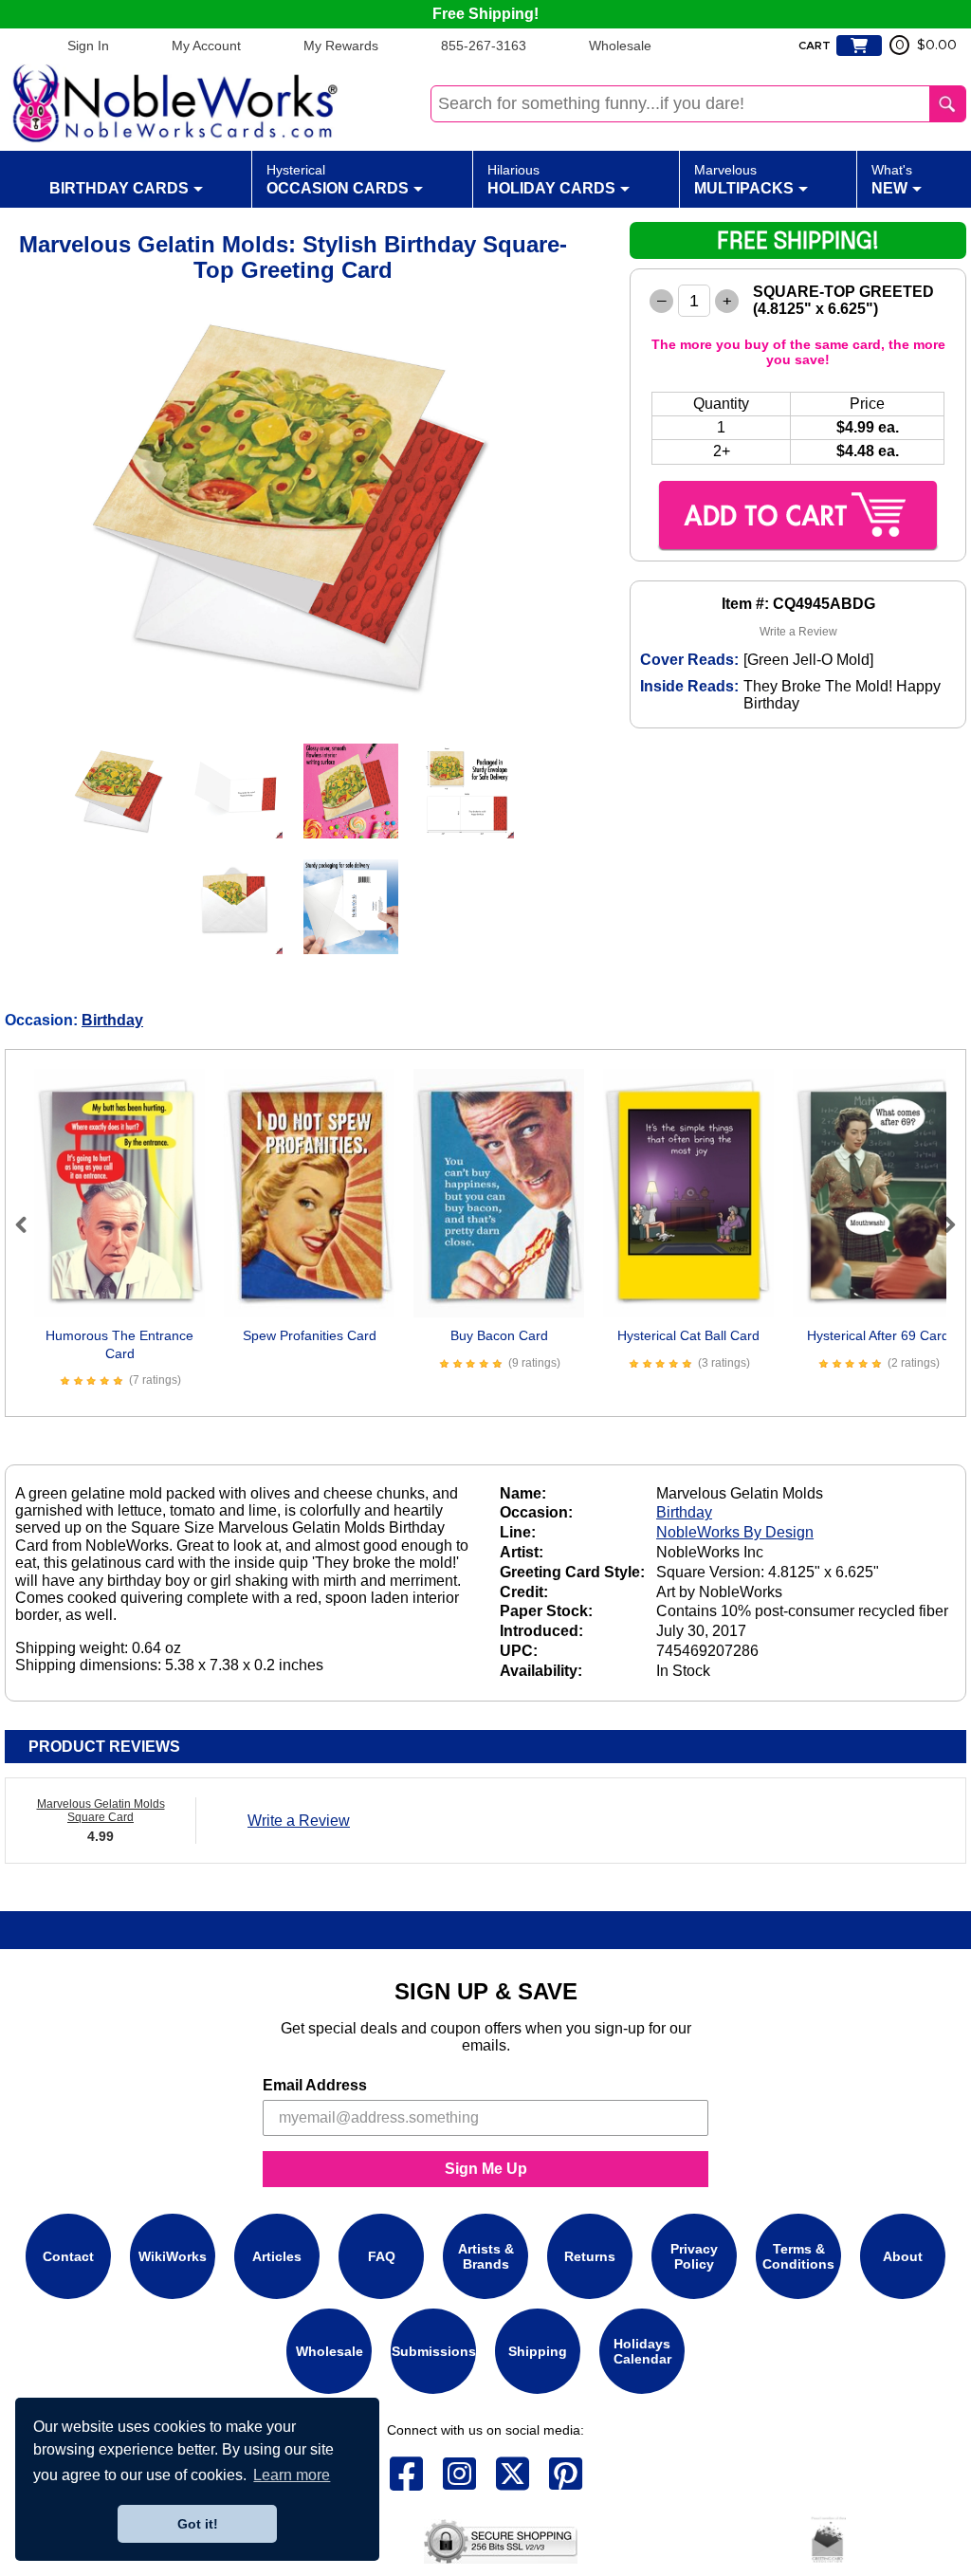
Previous (29, 1224)
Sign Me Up (486, 2169)
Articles (277, 2256)
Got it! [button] (198, 2524)
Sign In (88, 46)
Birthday (112, 1020)
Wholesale (620, 46)
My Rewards (341, 46)
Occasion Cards (338, 179)
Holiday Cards (551, 179)
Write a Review (798, 632)
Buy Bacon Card (499, 1335)
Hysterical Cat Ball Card (688, 1335)
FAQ (382, 2256)
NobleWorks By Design (735, 1532)
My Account (206, 46)
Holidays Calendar (642, 2351)
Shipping (538, 2351)
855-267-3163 (484, 46)
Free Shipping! (485, 14)
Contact (68, 2256)
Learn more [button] (292, 2475)
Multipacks (744, 179)
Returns (590, 2256)
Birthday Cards (119, 188)
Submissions (434, 2351)
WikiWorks (173, 2256)
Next (942, 1224)
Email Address (315, 2085)
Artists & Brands (486, 2256)
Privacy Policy (694, 2256)
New (892, 179)
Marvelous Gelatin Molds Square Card (101, 1811)
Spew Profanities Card (310, 1335)
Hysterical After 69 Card (878, 1335)
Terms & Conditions (798, 2256)
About (903, 2256)
